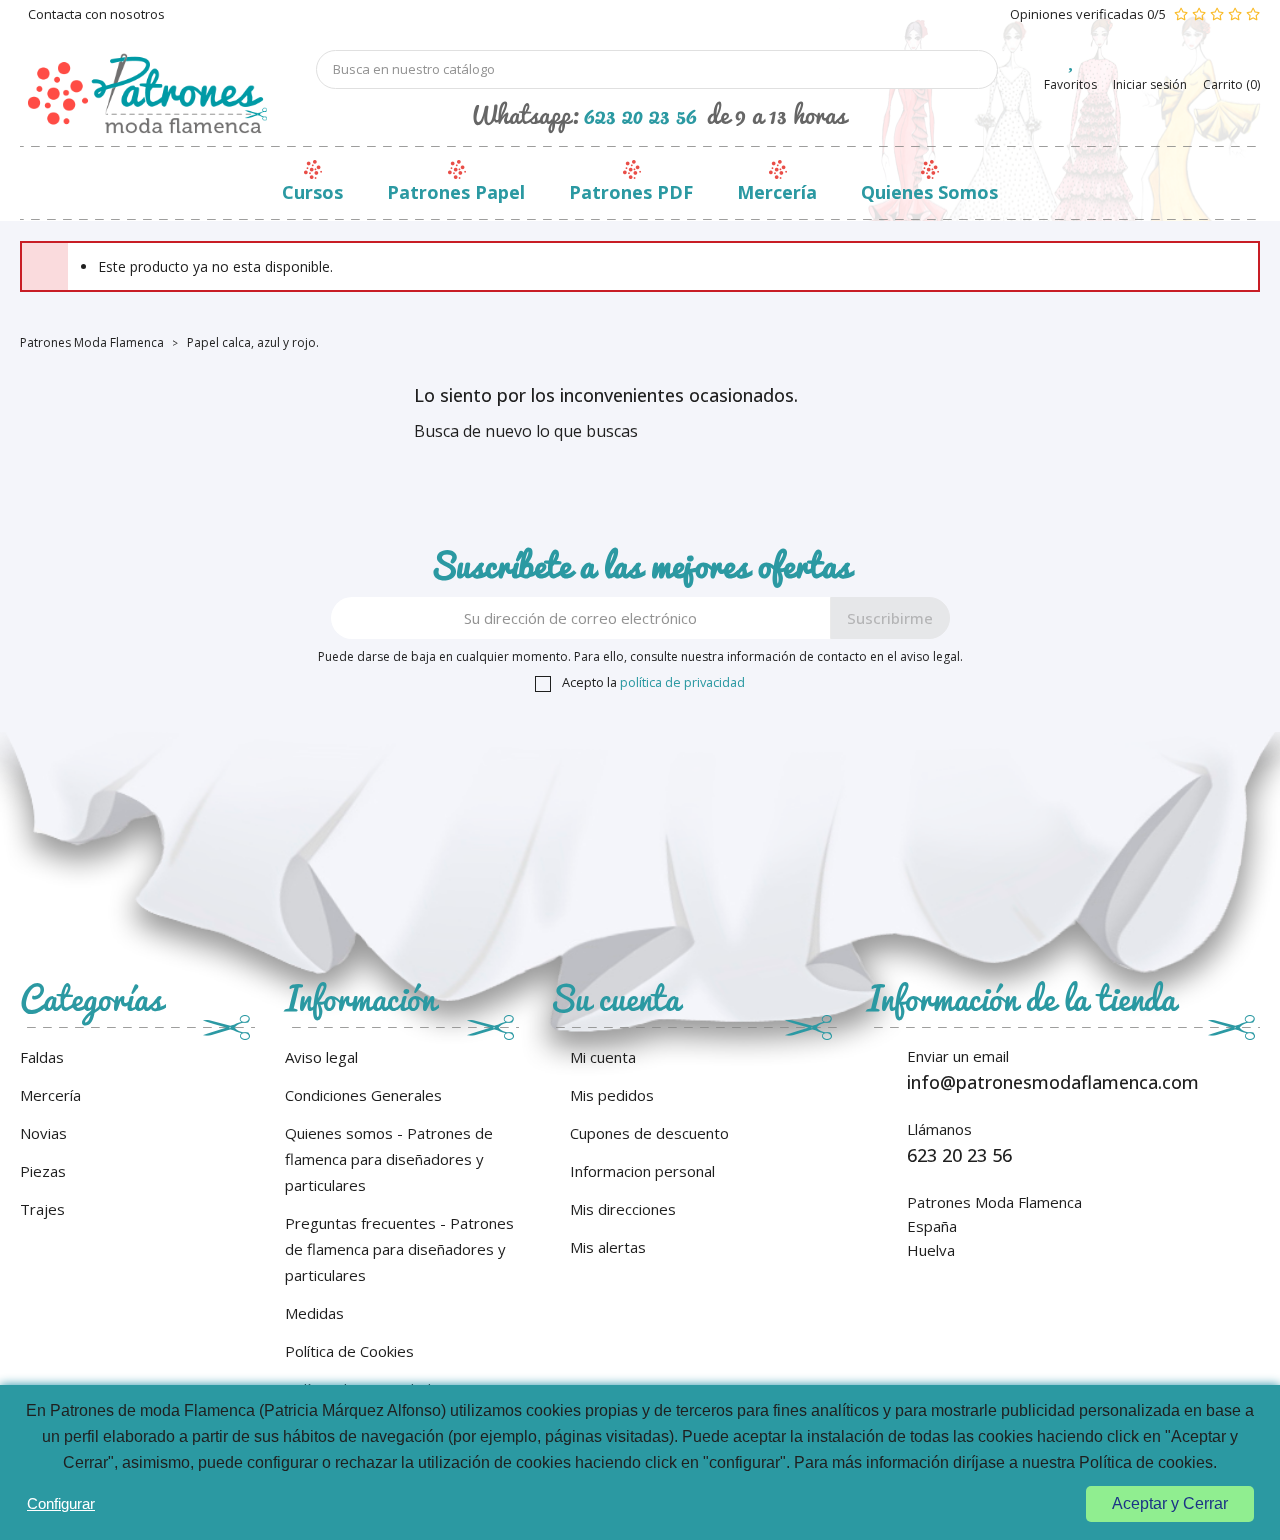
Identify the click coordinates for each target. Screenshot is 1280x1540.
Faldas (42, 1057)
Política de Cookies (349, 1351)
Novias (43, 1133)
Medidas (314, 1313)
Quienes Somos (929, 192)
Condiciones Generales (363, 1095)
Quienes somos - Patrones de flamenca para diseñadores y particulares (389, 1159)
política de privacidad (682, 682)
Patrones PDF (631, 192)
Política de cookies (1146, 1462)
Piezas (43, 1171)
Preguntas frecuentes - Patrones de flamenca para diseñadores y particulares (399, 1249)
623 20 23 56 (640, 114)
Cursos (312, 192)
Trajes (42, 1209)
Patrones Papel (456, 192)
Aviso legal (321, 1057)
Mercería (777, 192)
